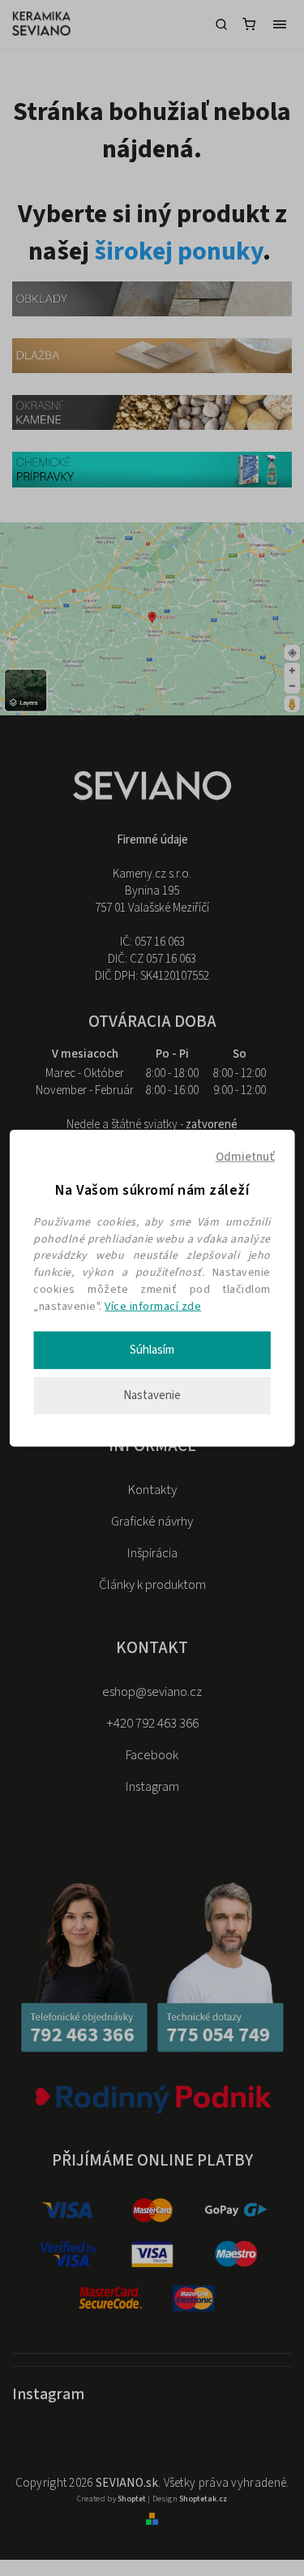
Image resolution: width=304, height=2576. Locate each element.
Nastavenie (152, 1395)
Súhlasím (152, 1349)
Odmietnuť (245, 1157)
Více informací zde (153, 1306)
